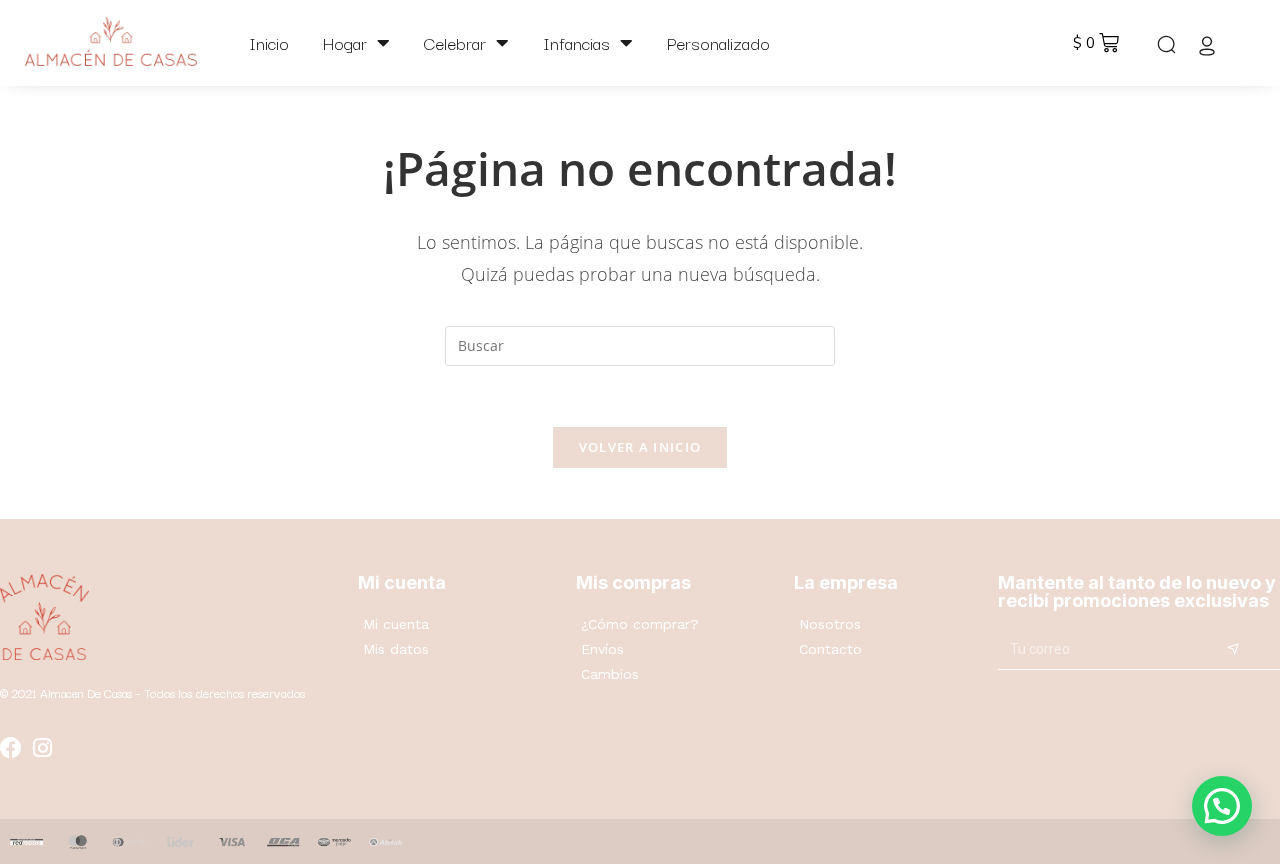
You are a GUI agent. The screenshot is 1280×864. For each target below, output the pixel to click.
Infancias (576, 42)
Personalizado (718, 42)
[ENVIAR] (1233, 650)
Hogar (345, 42)
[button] (1222, 806)
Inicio (269, 42)
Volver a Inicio (640, 447)
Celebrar (455, 42)
